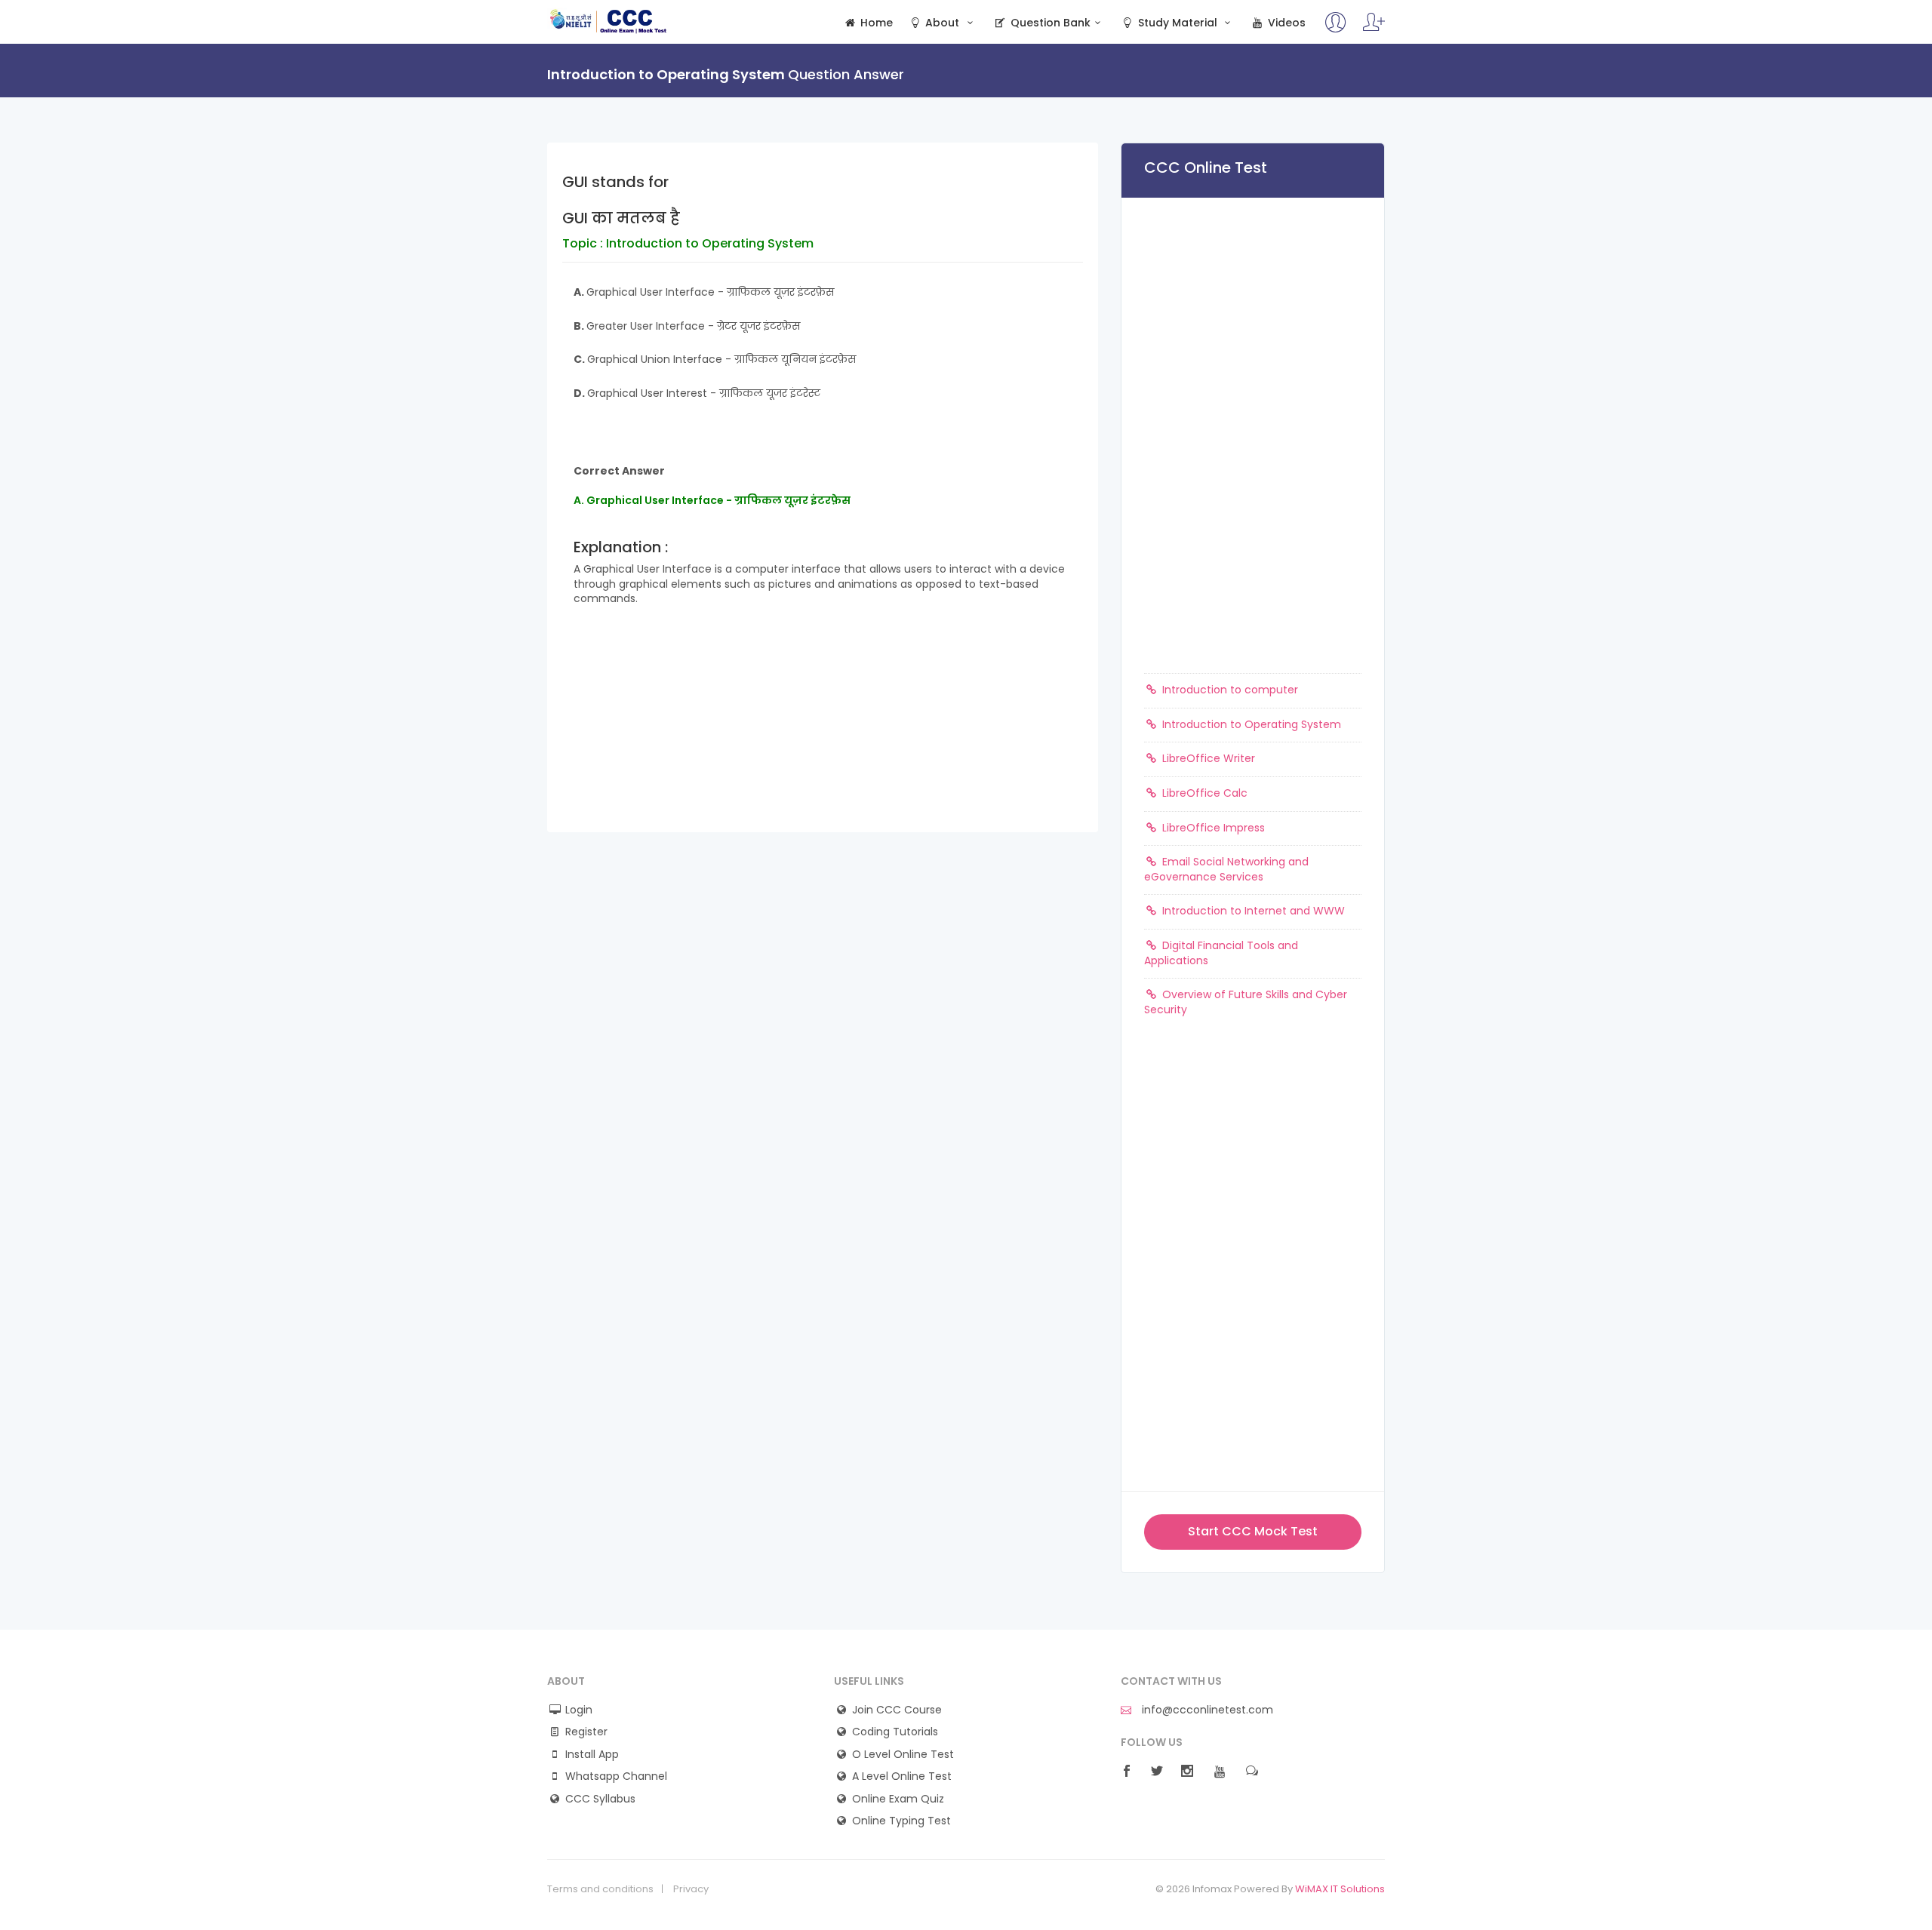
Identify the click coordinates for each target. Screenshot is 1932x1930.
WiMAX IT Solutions (1340, 1889)
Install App (592, 1755)
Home (875, 23)
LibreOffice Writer (1207, 758)
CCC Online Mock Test (609, 21)
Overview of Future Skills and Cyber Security (1246, 1002)
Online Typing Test (901, 1821)
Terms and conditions (600, 1889)
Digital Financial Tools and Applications (1221, 953)
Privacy (691, 1889)
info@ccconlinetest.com (1206, 1710)
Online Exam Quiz (898, 1799)
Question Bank (1049, 23)
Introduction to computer (1229, 690)
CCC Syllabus (600, 1799)
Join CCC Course (897, 1710)
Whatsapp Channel (616, 1776)
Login (579, 1710)
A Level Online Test (902, 1776)
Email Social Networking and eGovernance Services (1226, 869)
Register (586, 1732)
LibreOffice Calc (1203, 793)
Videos (1285, 23)
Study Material (1178, 23)
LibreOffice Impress (1212, 828)
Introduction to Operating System (1250, 724)
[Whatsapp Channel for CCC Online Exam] (1374, 29)
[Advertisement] (823, 727)
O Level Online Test (903, 1755)
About (942, 23)
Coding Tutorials (895, 1732)
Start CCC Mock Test (1253, 1531)
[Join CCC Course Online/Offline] (1336, 29)
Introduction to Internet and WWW (1252, 911)
